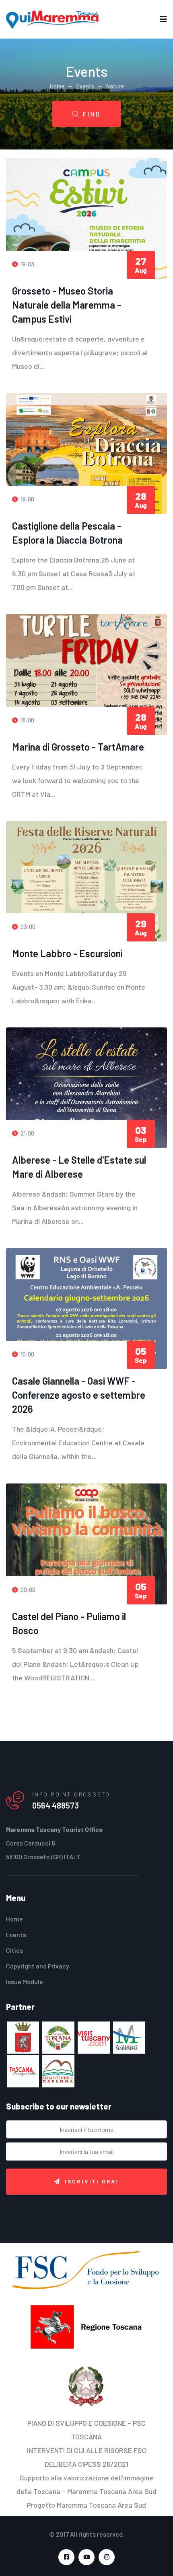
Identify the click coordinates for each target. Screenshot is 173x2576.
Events (85, 86)
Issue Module (25, 1982)
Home (57, 86)
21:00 (27, 1133)
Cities (14, 1950)
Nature (115, 86)
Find (92, 114)
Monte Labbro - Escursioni (67, 953)
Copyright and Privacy (38, 1966)
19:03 (27, 264)
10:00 (27, 1354)
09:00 (27, 1590)
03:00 (27, 927)
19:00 (27, 499)
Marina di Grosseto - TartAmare (78, 747)
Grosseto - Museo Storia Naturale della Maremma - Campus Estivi (67, 305)
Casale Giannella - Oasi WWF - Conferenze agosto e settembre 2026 (79, 1395)
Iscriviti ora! (92, 2181)
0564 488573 (56, 1805)
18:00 (27, 720)
